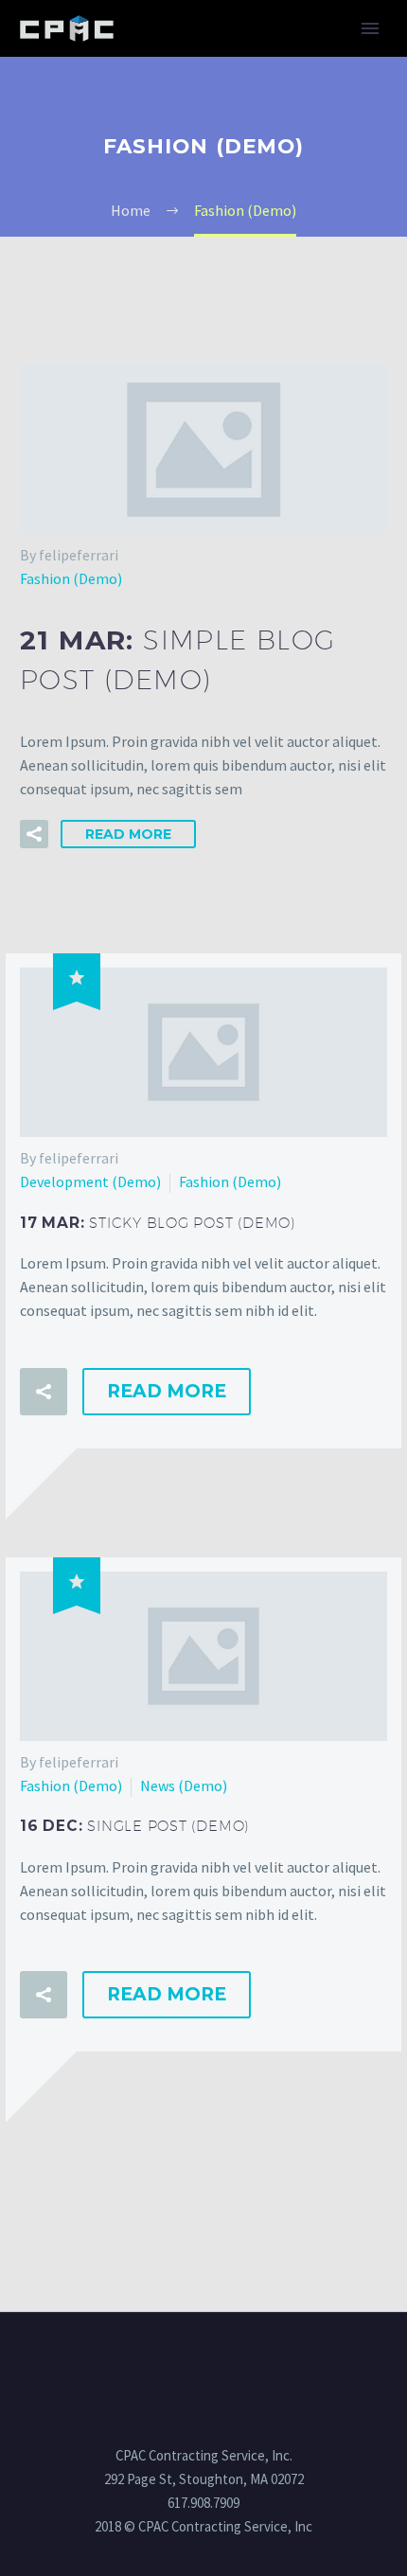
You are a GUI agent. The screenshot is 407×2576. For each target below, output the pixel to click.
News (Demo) (184, 1785)
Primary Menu (370, 28)
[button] (34, 834)
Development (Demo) (90, 1181)
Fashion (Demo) (71, 578)
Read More (128, 834)
